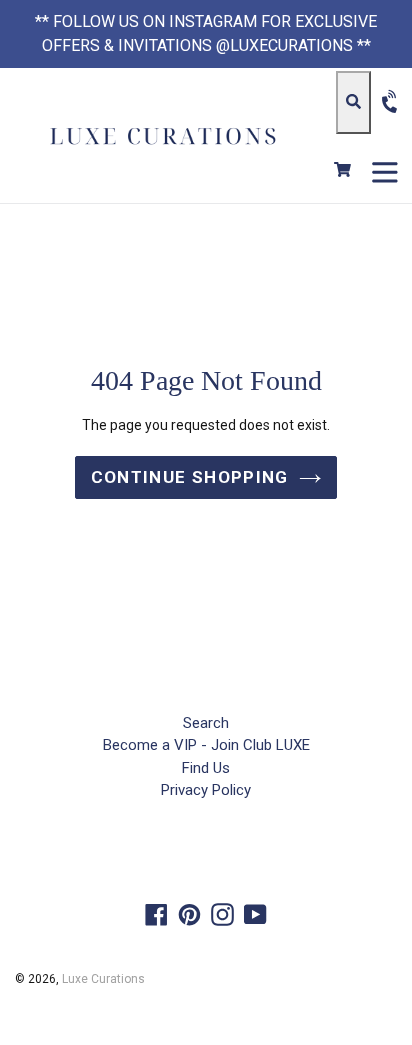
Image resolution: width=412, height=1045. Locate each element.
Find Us (206, 768)
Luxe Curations (103, 979)
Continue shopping (190, 477)
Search (206, 723)
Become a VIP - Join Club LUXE (206, 745)
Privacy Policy (206, 790)
